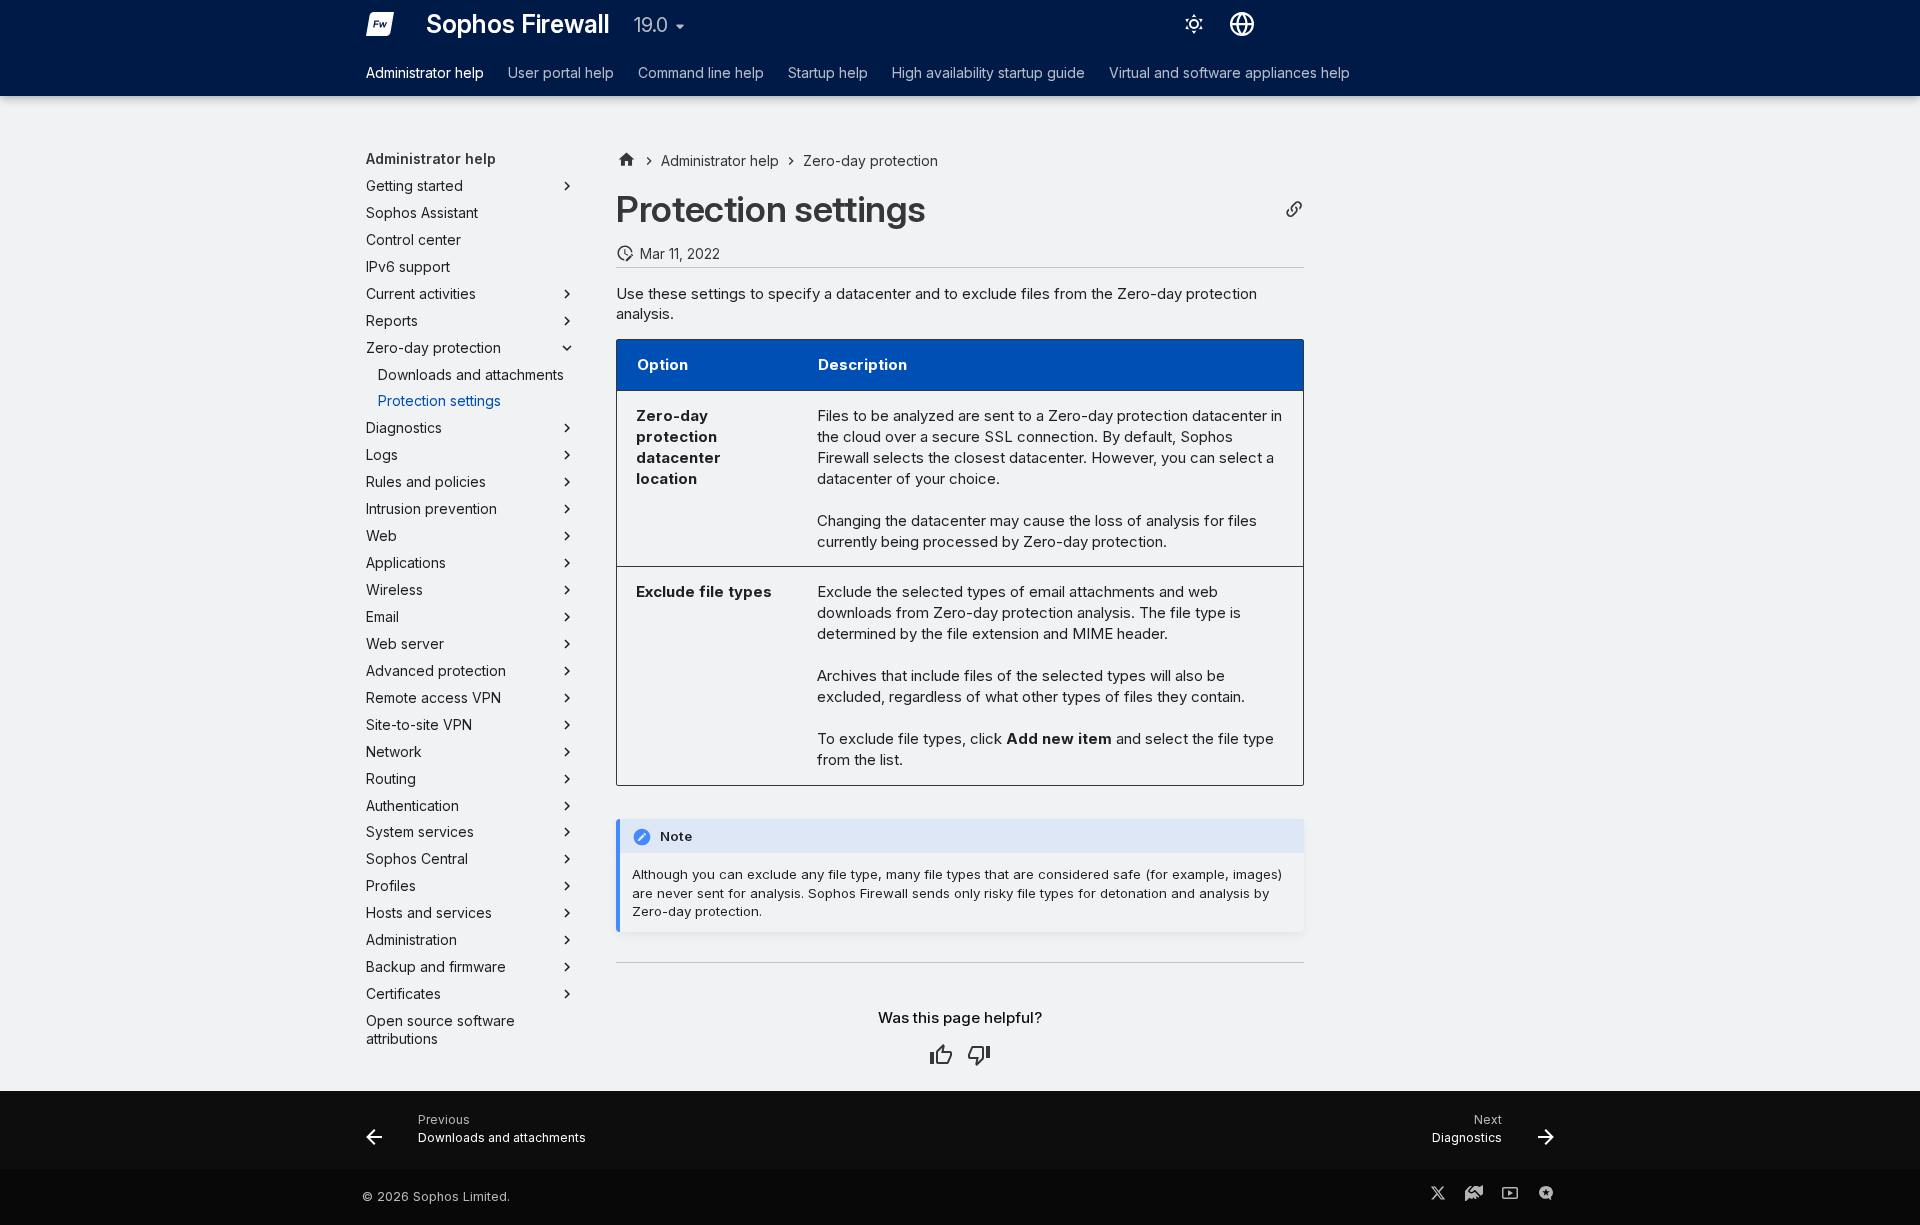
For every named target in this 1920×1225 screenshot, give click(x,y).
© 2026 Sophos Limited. (436, 1196)
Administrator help (425, 72)
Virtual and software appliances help (1229, 72)
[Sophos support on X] (1438, 1197)
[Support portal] (1474, 1197)
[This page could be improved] (979, 1055)
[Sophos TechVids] (1510, 1197)
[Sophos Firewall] (380, 24)
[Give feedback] (1546, 1197)
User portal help (561, 72)
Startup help (828, 72)
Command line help (701, 72)
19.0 (651, 25)
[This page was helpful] (941, 1055)
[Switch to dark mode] (1194, 24)
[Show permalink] (1294, 209)
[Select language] (1242, 24)
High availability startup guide (988, 72)
